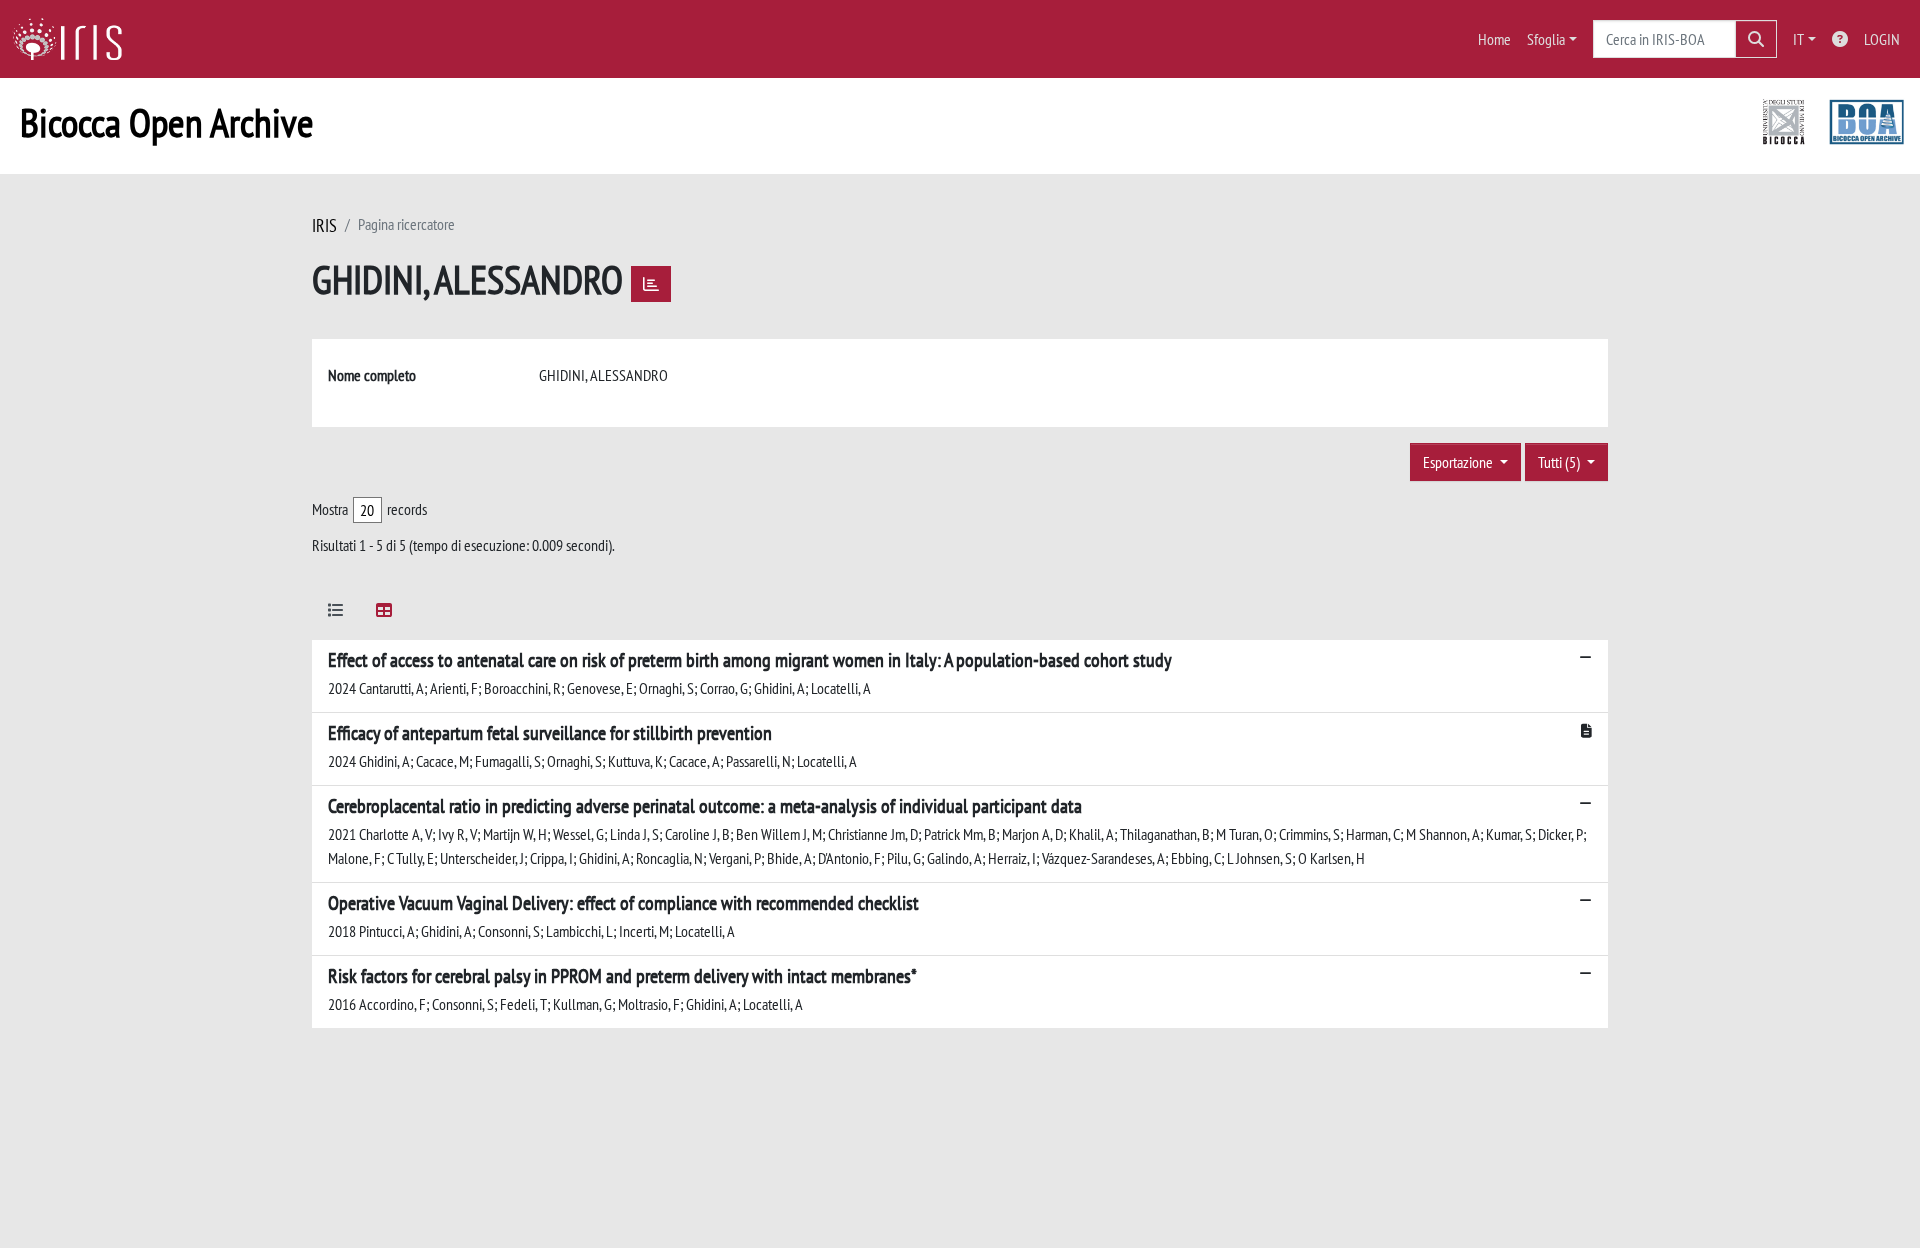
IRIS (324, 225)
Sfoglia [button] (1546, 39)
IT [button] (1798, 39)
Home (1494, 39)
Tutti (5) (1560, 462)
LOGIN (1882, 39)
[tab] (336, 613)
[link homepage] (75, 39)
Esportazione (1459, 462)
